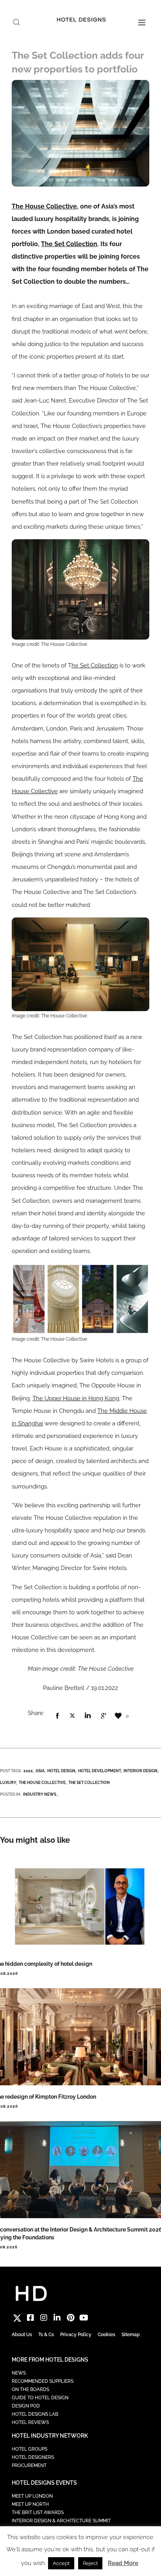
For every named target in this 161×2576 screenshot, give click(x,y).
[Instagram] (44, 2318)
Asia (40, 1771)
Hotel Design (61, 1771)
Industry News (40, 1794)
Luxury (8, 1783)
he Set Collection (95, 665)
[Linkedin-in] (57, 2318)
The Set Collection (69, 244)
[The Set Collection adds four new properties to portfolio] (57, 1716)
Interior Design (140, 1771)
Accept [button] (61, 2563)
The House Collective (44, 206)
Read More (123, 2563)
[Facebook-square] (30, 2318)
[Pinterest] (70, 2318)
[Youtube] (84, 2318)
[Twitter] (17, 2318)
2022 (28, 1771)
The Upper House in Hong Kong (76, 1398)
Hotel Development (99, 1771)
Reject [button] (90, 2563)
